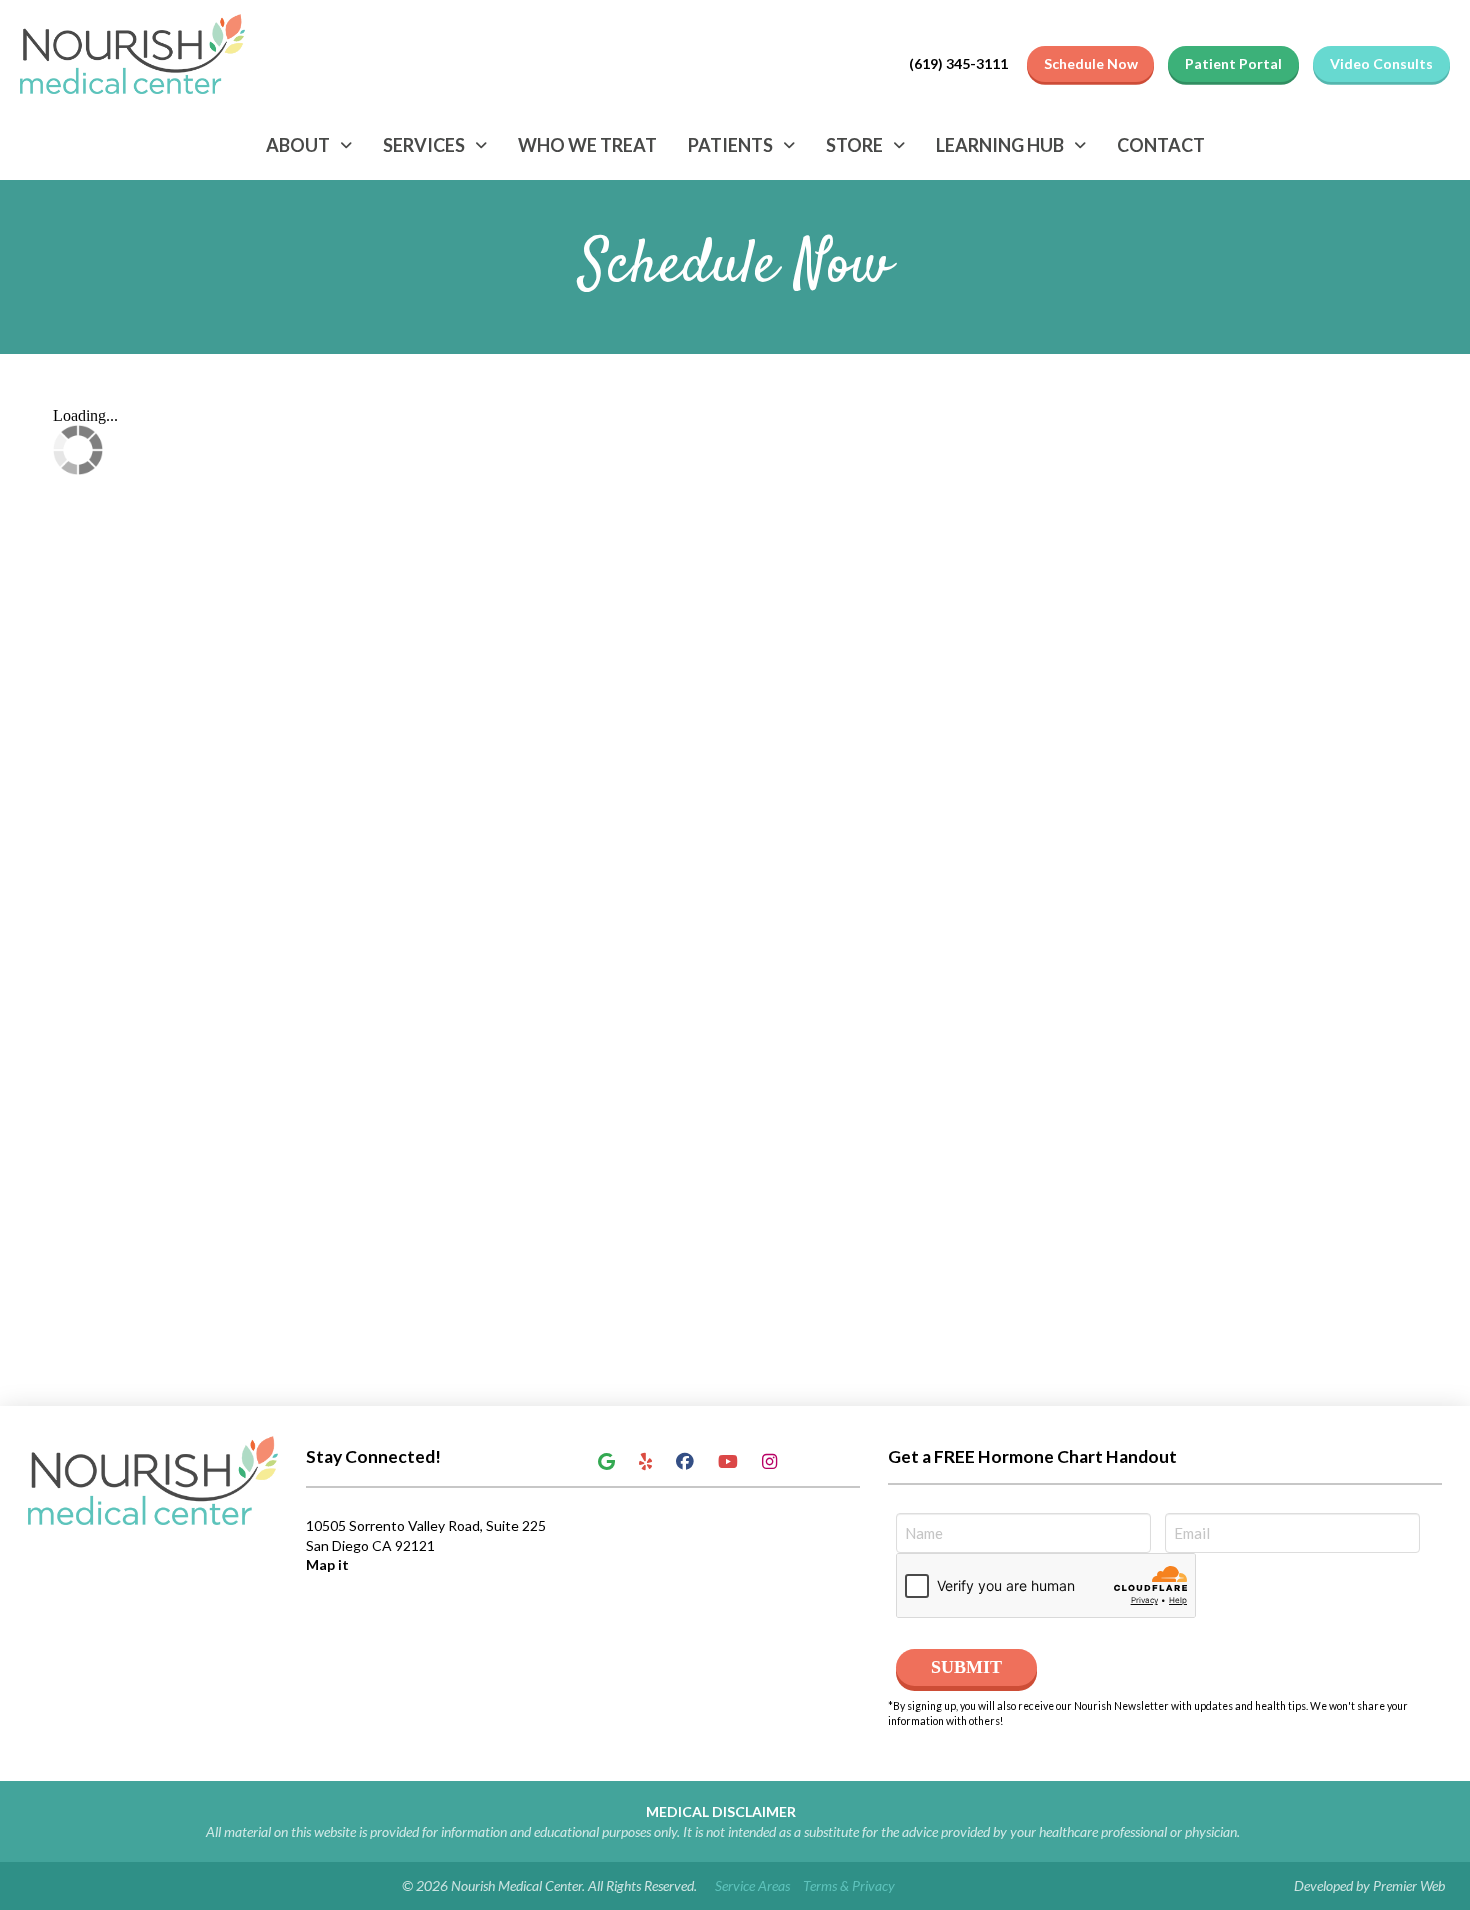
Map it (327, 1564)
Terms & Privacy (849, 1885)
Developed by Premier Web (1369, 1885)
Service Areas (752, 1885)
